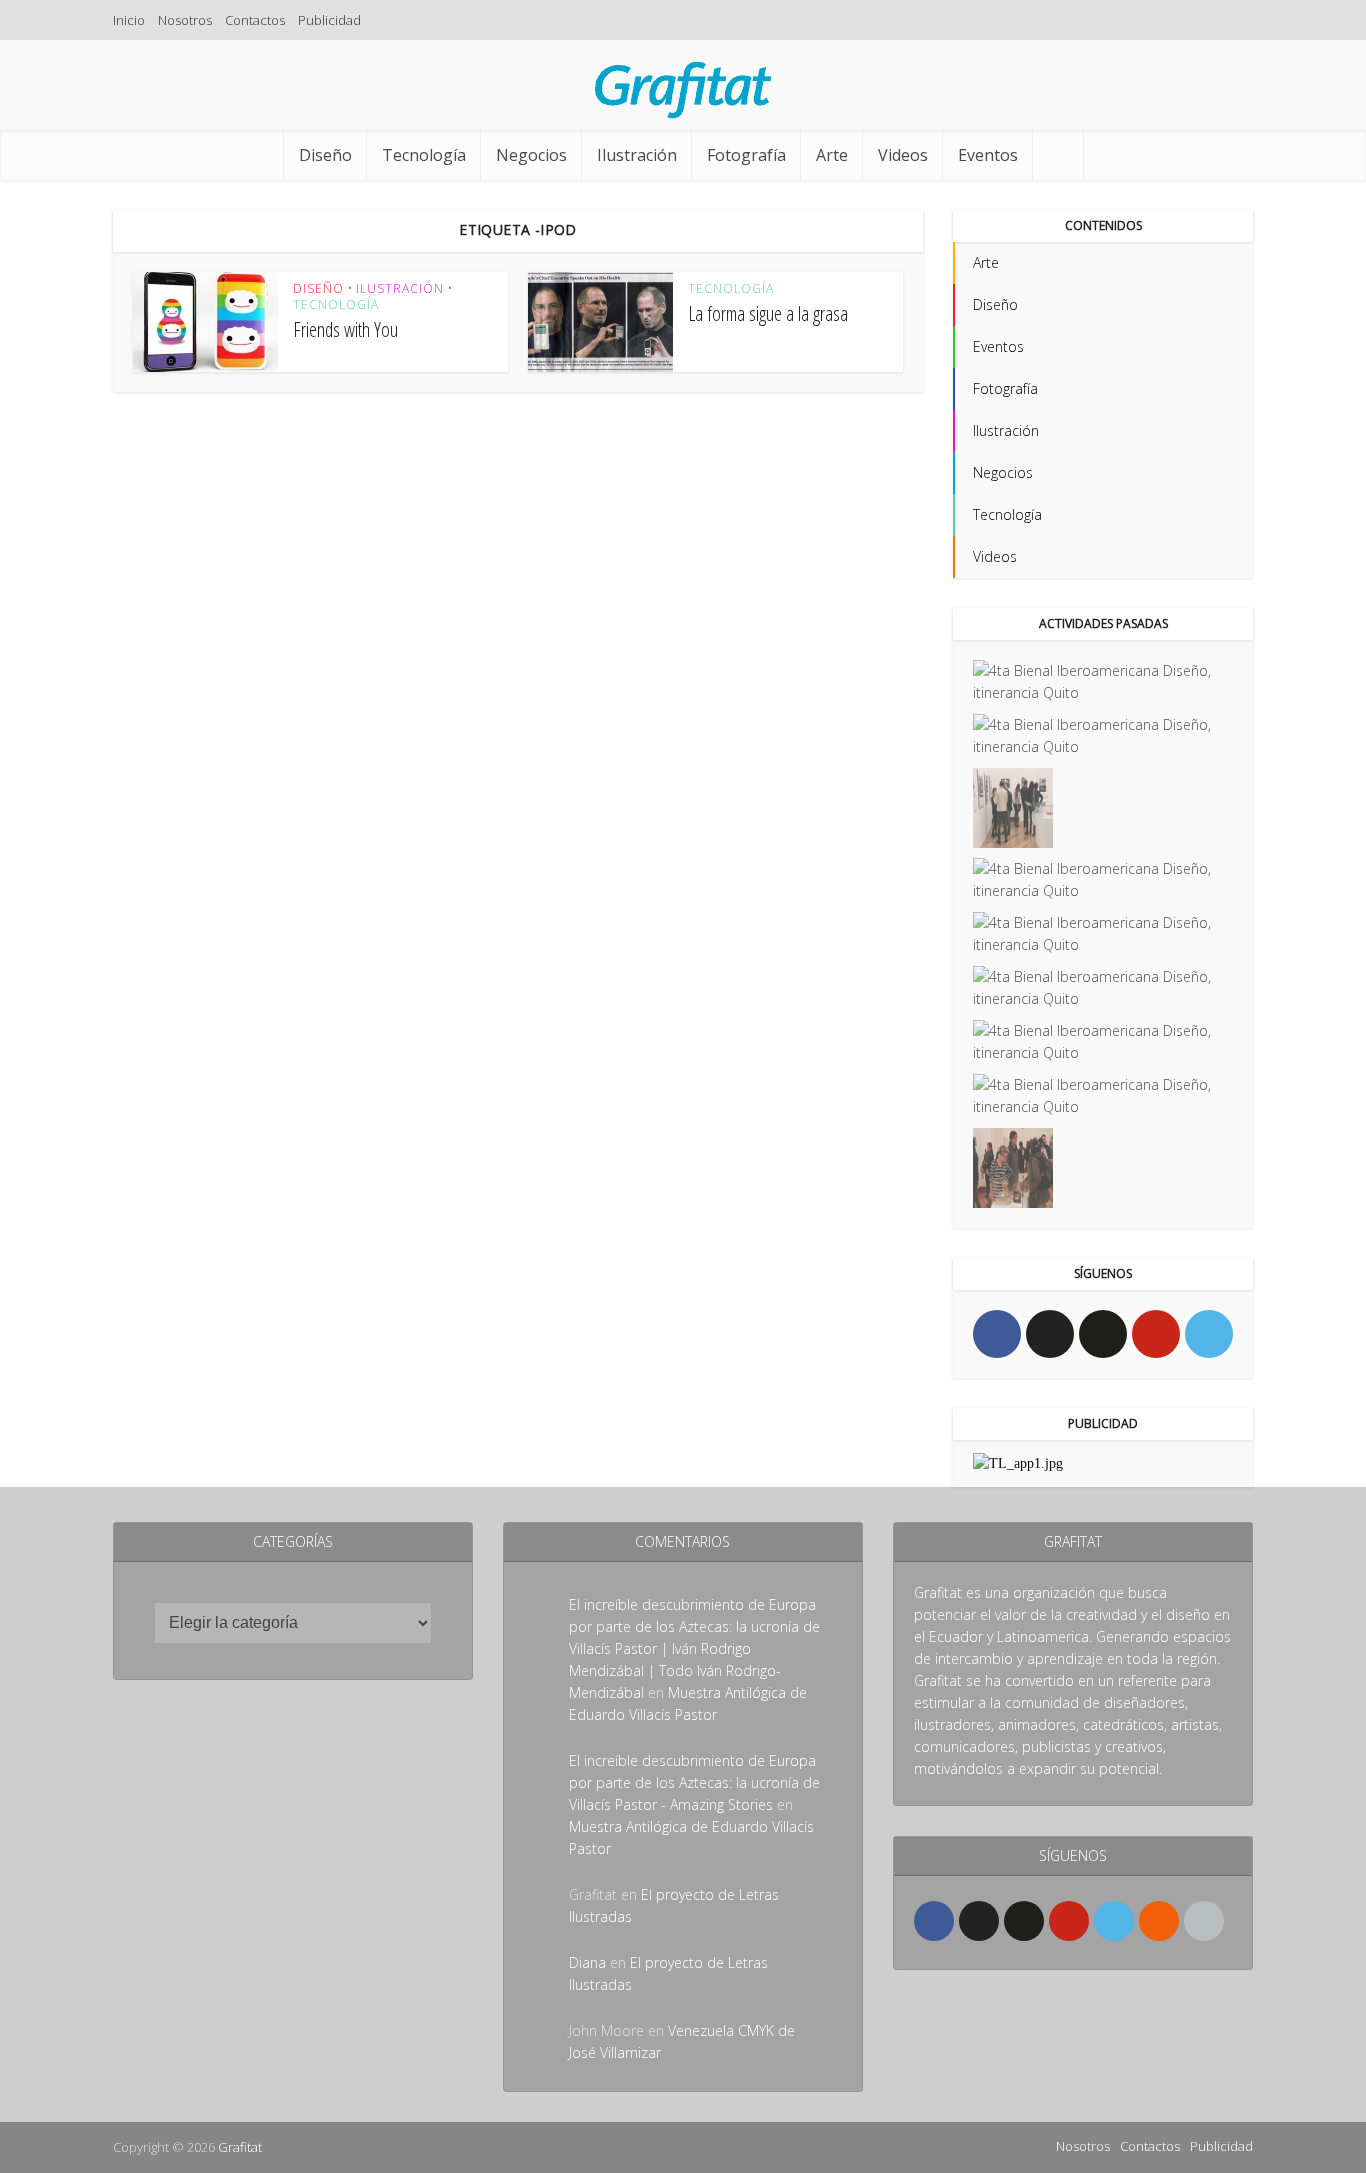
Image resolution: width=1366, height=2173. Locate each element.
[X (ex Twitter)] (1050, 1334)
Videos (903, 155)
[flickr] (1103, 1334)
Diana (587, 1962)
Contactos (255, 20)
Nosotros (185, 20)
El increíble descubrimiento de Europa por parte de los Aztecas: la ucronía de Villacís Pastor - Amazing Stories (694, 1782)
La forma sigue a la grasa (768, 313)
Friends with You (345, 329)
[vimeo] (1209, 1334)
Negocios (531, 155)
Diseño (325, 155)
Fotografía (746, 155)
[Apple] (1204, 1921)
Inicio (129, 20)
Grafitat (240, 2147)
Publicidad (329, 20)
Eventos (988, 155)
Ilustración (637, 155)
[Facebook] (997, 1334)
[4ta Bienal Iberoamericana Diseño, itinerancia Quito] (1103, 682)
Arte (832, 155)
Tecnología (424, 155)
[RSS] (1159, 1921)
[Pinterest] (1156, 1334)
